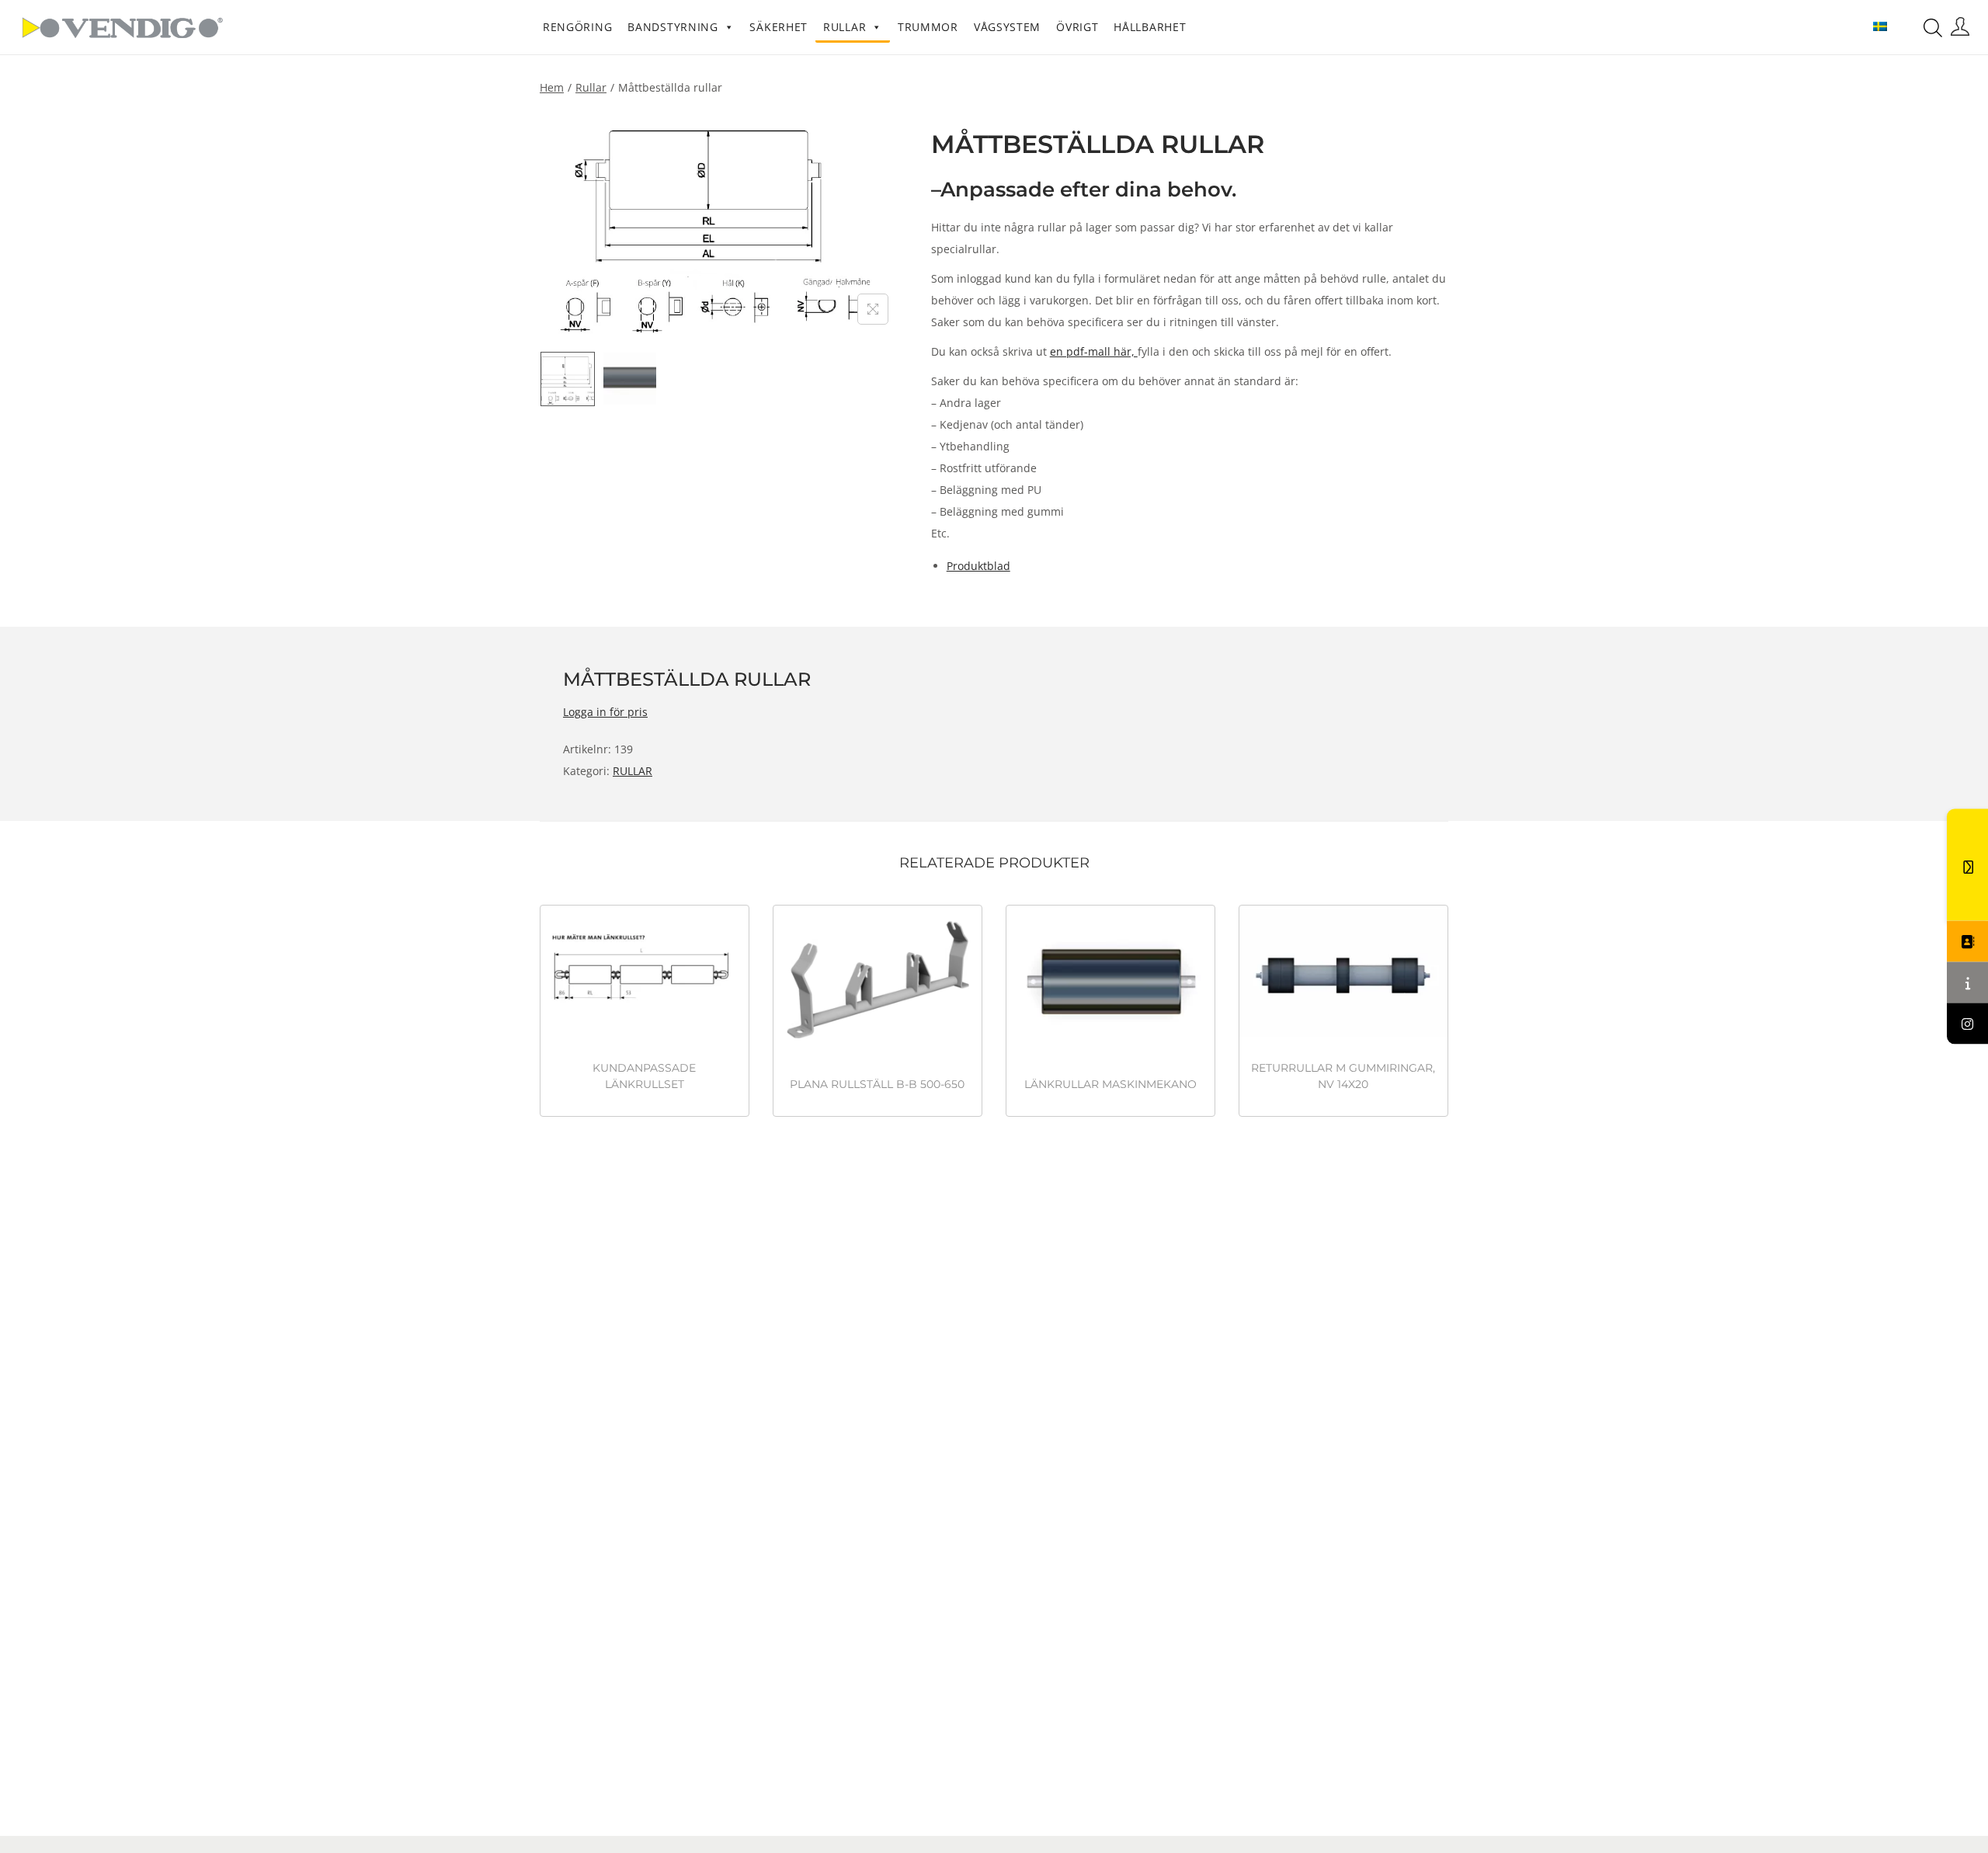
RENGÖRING (577, 27)
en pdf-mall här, (1094, 351)
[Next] (873, 225)
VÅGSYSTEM (1007, 27)
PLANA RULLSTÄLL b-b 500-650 (877, 1084)
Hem (552, 87)
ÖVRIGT (1077, 27)
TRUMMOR (928, 27)
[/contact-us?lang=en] (1967, 942)
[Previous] (567, 225)
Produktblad (978, 566)
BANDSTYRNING (673, 27)
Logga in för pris (605, 712)
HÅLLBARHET (1150, 27)
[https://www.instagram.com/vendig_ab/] (1967, 1024)
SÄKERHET (779, 27)
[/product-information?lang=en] (1967, 983)
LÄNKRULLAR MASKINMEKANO (1110, 1084)
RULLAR (845, 27)
